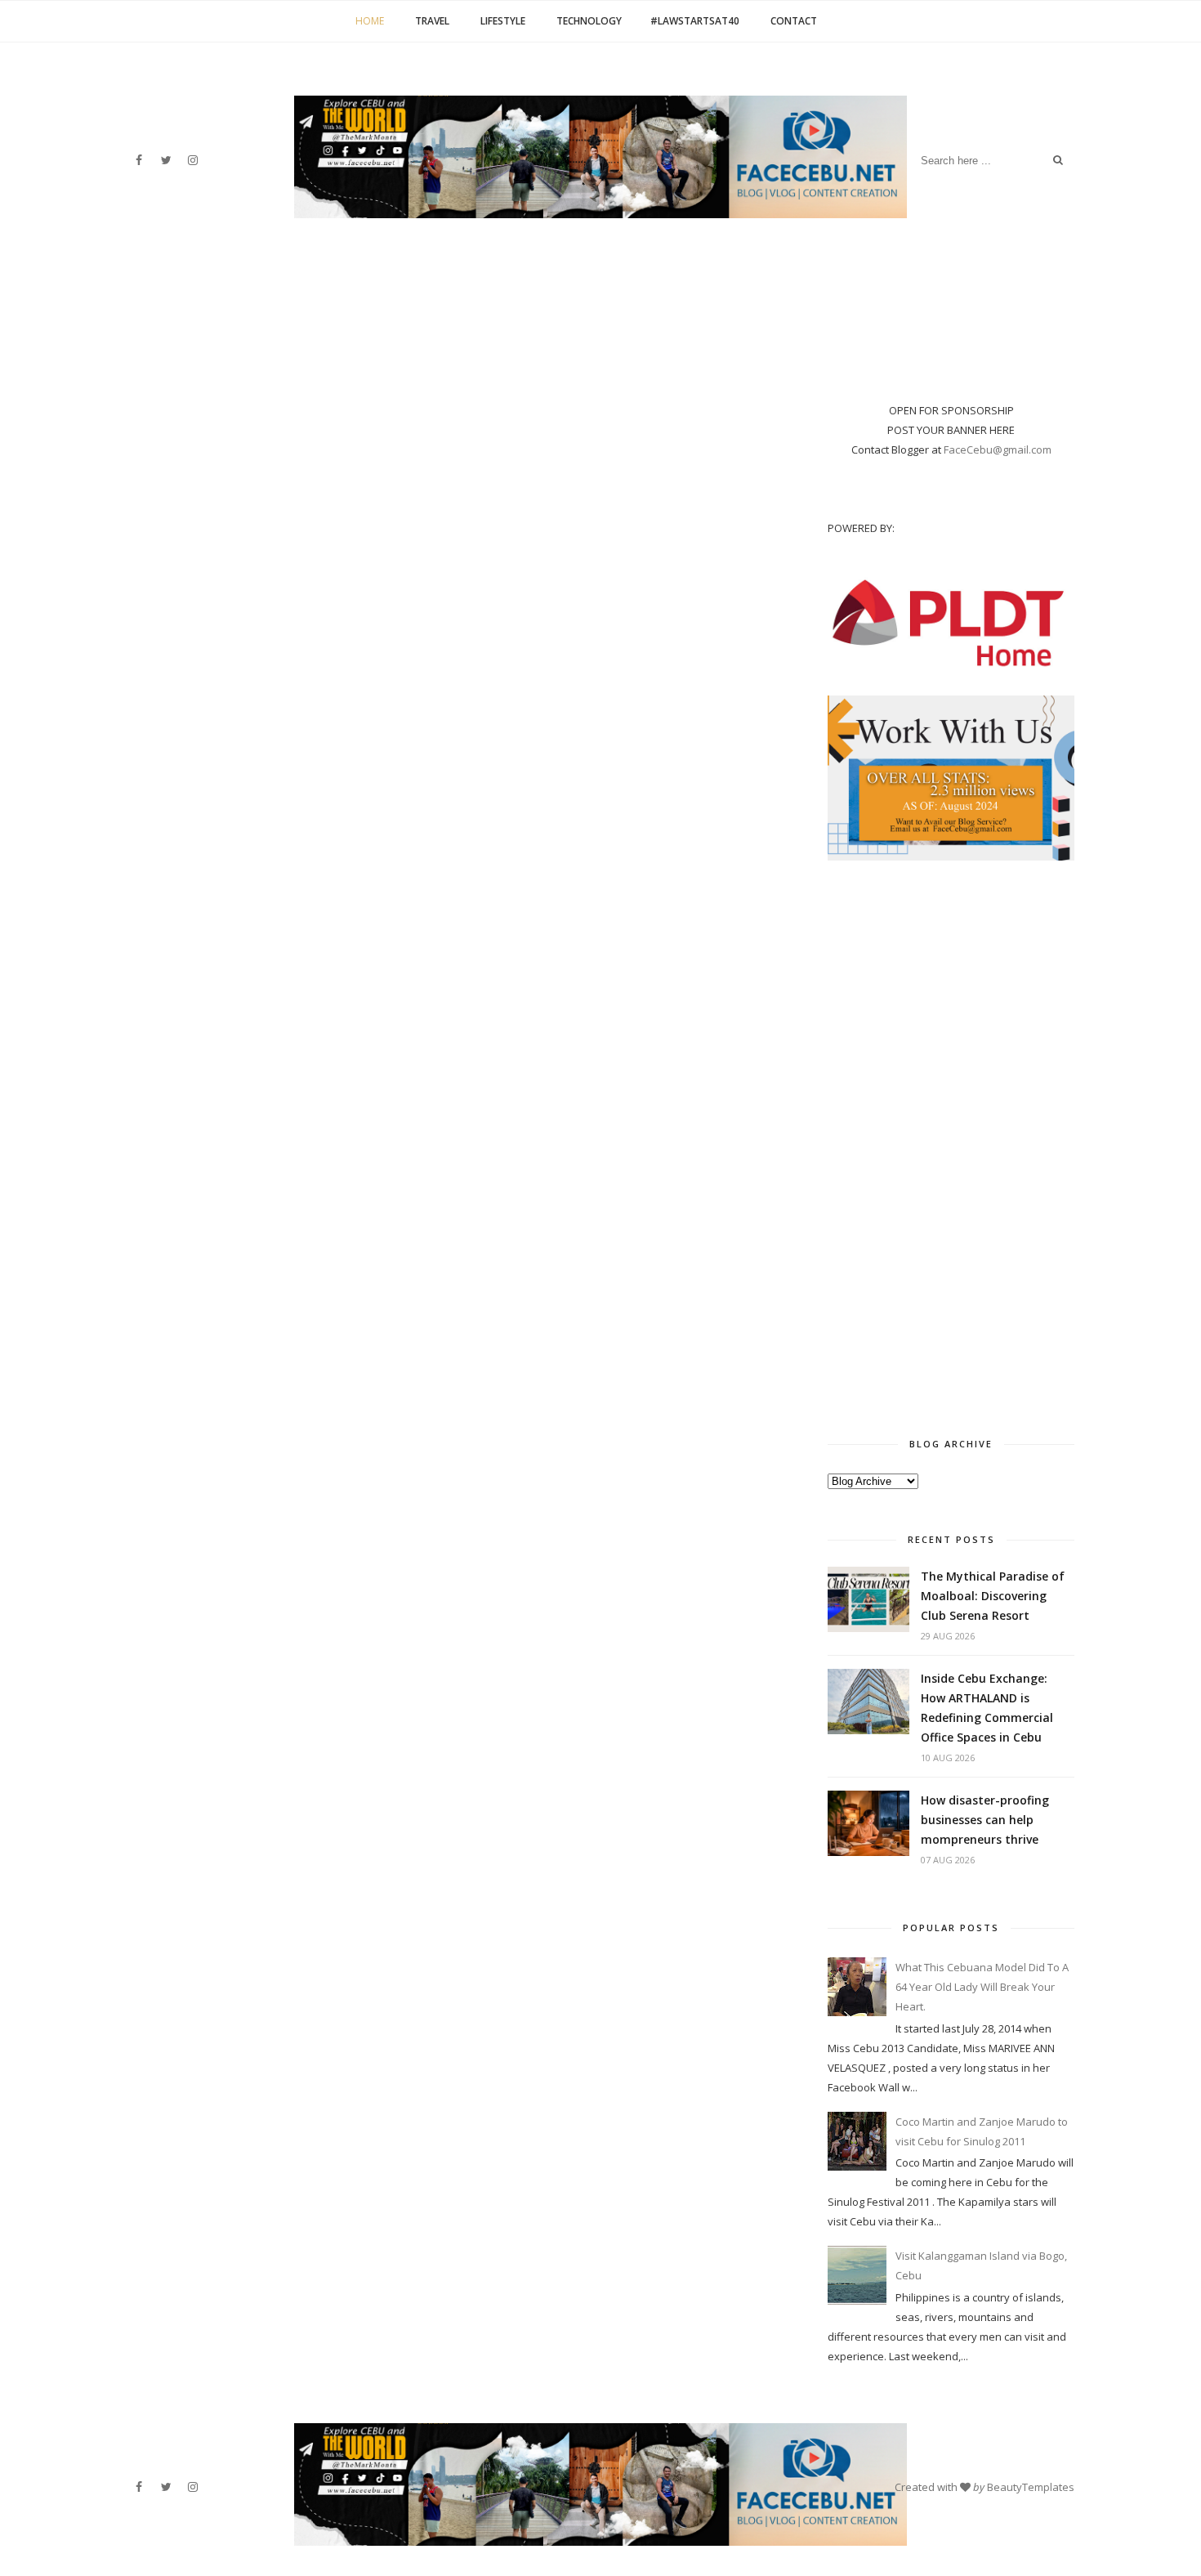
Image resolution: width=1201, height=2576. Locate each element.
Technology (589, 21)
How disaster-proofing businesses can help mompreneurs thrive (985, 1820)
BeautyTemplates (1031, 2487)
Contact (794, 21)
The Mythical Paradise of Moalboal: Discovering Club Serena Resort (993, 1596)
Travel (432, 21)
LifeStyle (503, 21)
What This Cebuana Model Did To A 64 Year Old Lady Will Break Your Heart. (982, 1987)
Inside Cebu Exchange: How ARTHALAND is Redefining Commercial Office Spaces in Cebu (987, 1708)
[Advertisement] (951, 1144)
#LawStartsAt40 (695, 21)
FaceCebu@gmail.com (998, 449)
